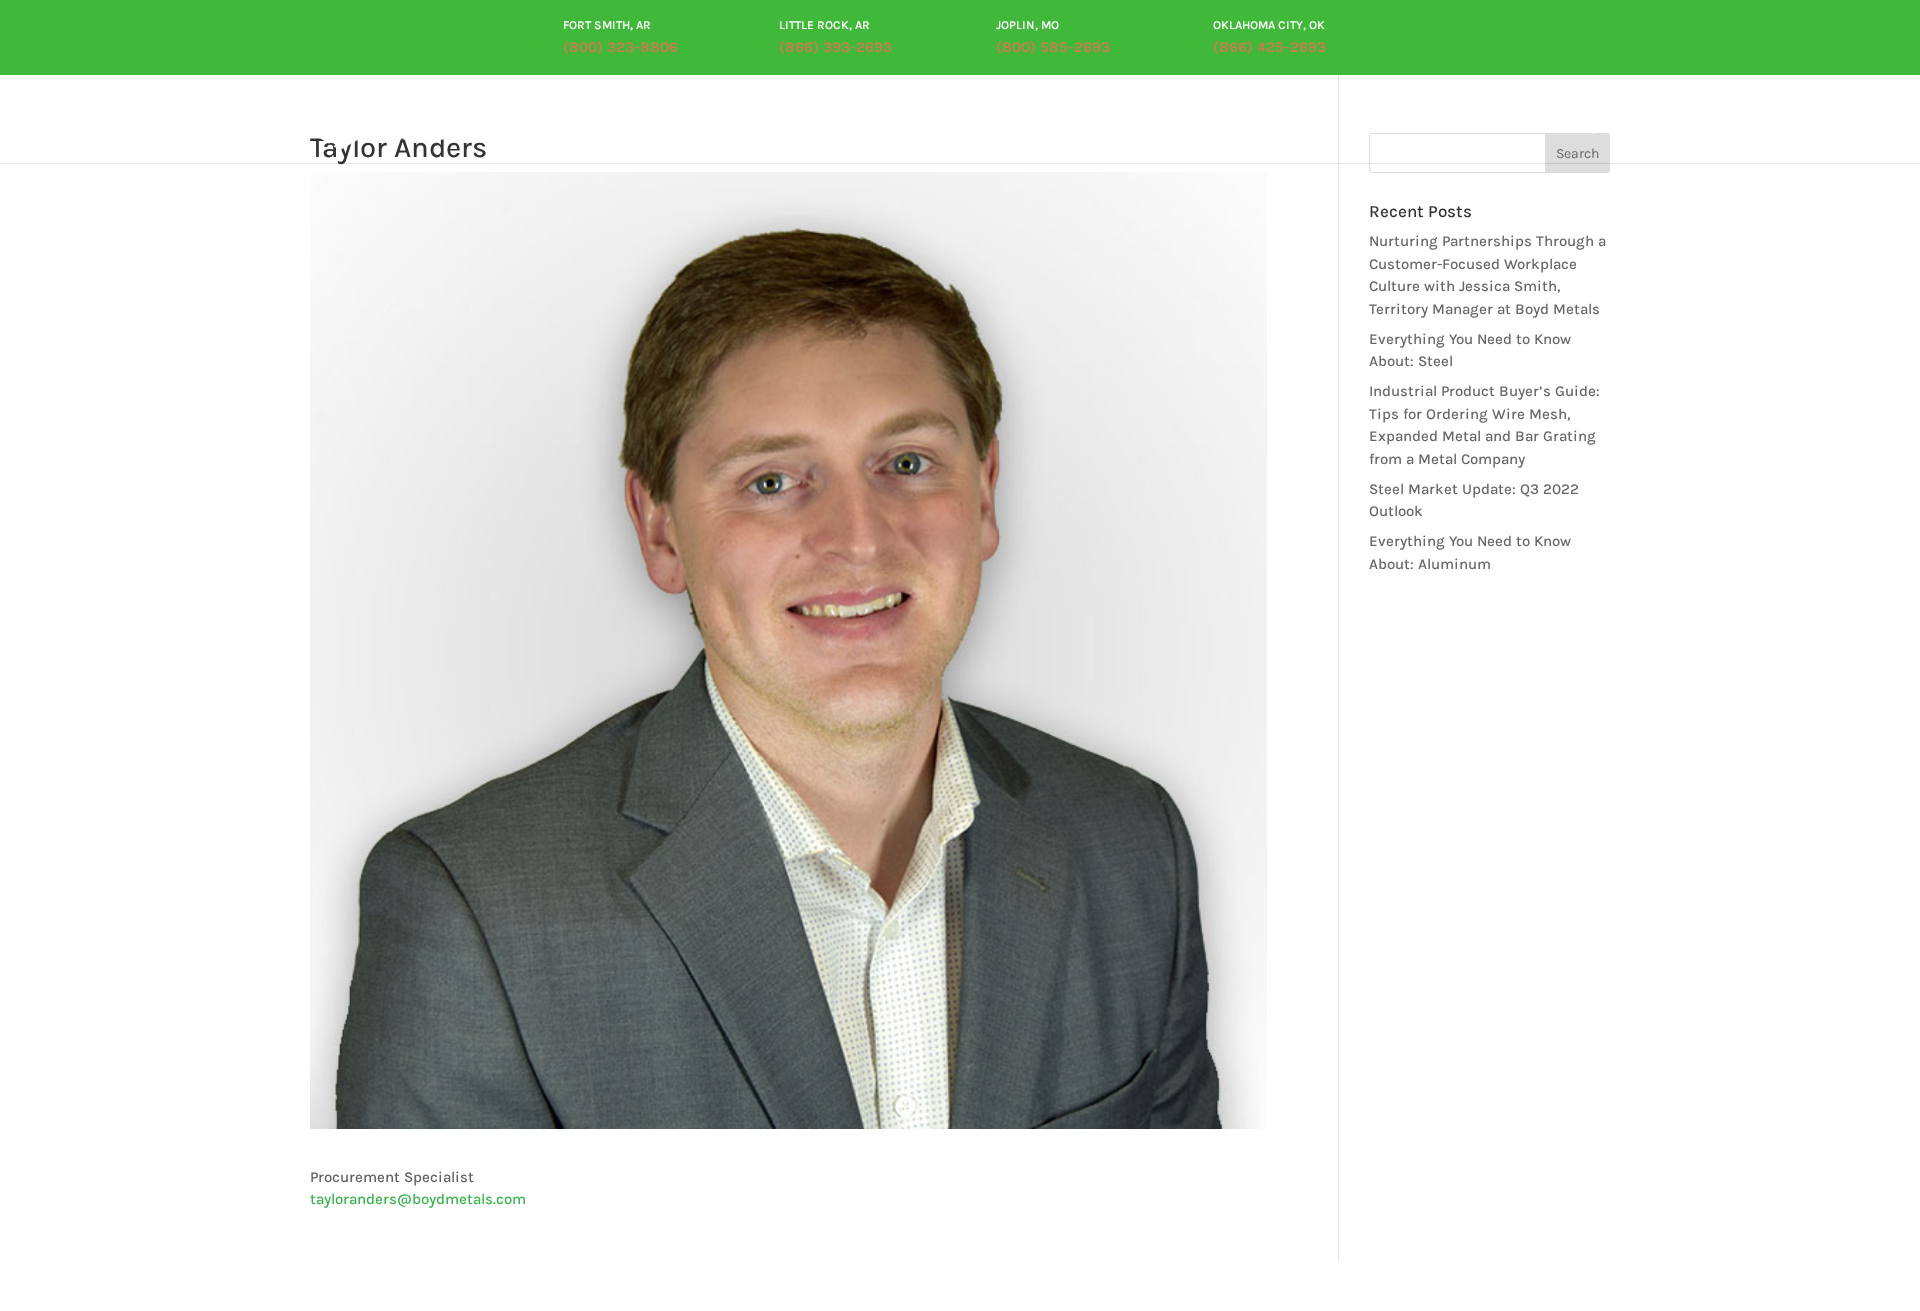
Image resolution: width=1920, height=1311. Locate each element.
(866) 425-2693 (1269, 47)
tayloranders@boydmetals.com (418, 1199)
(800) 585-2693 (1053, 47)
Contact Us (1534, 123)
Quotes (1449, 123)
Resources (1266, 123)
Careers (1373, 123)
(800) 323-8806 (620, 47)
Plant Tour (1170, 123)
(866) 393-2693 (835, 47)
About (840, 123)
